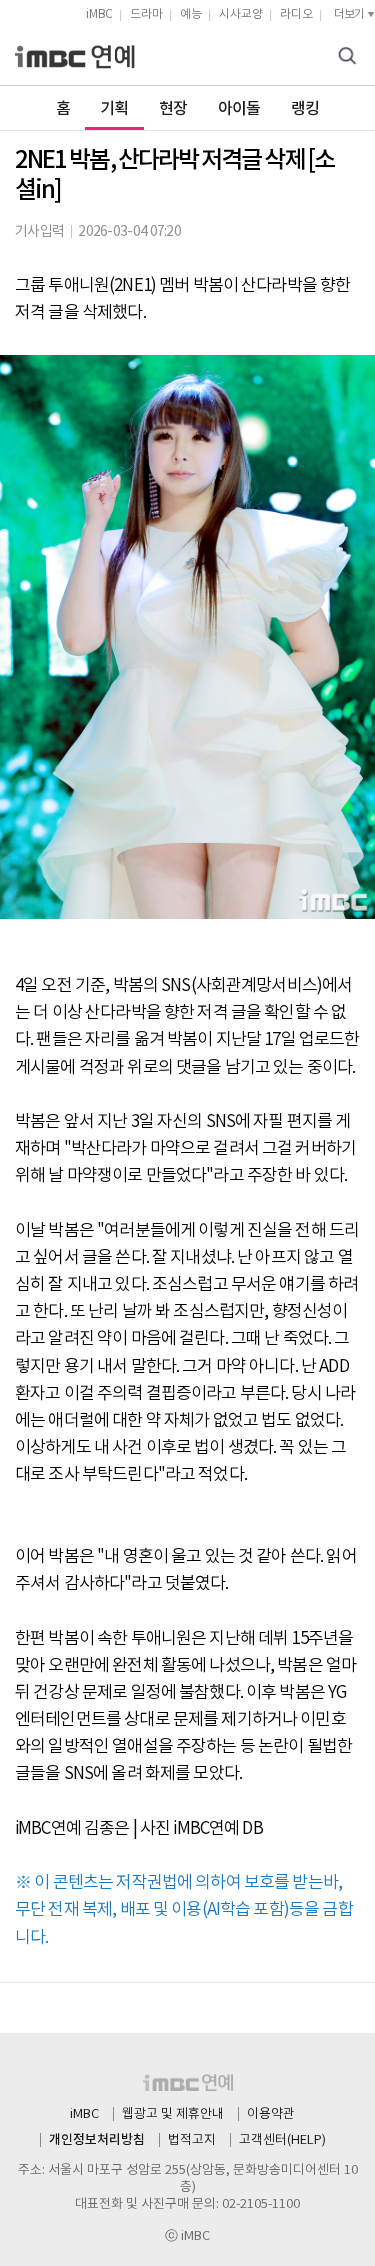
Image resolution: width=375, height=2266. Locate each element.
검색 (350, 57)
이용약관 (271, 2114)
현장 (173, 109)
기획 (114, 109)
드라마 (146, 14)
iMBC (99, 14)
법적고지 (192, 2140)
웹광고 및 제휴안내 (173, 2114)
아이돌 (239, 109)
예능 (191, 14)
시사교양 (241, 14)
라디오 (296, 14)
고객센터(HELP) (282, 2140)
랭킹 (305, 109)
